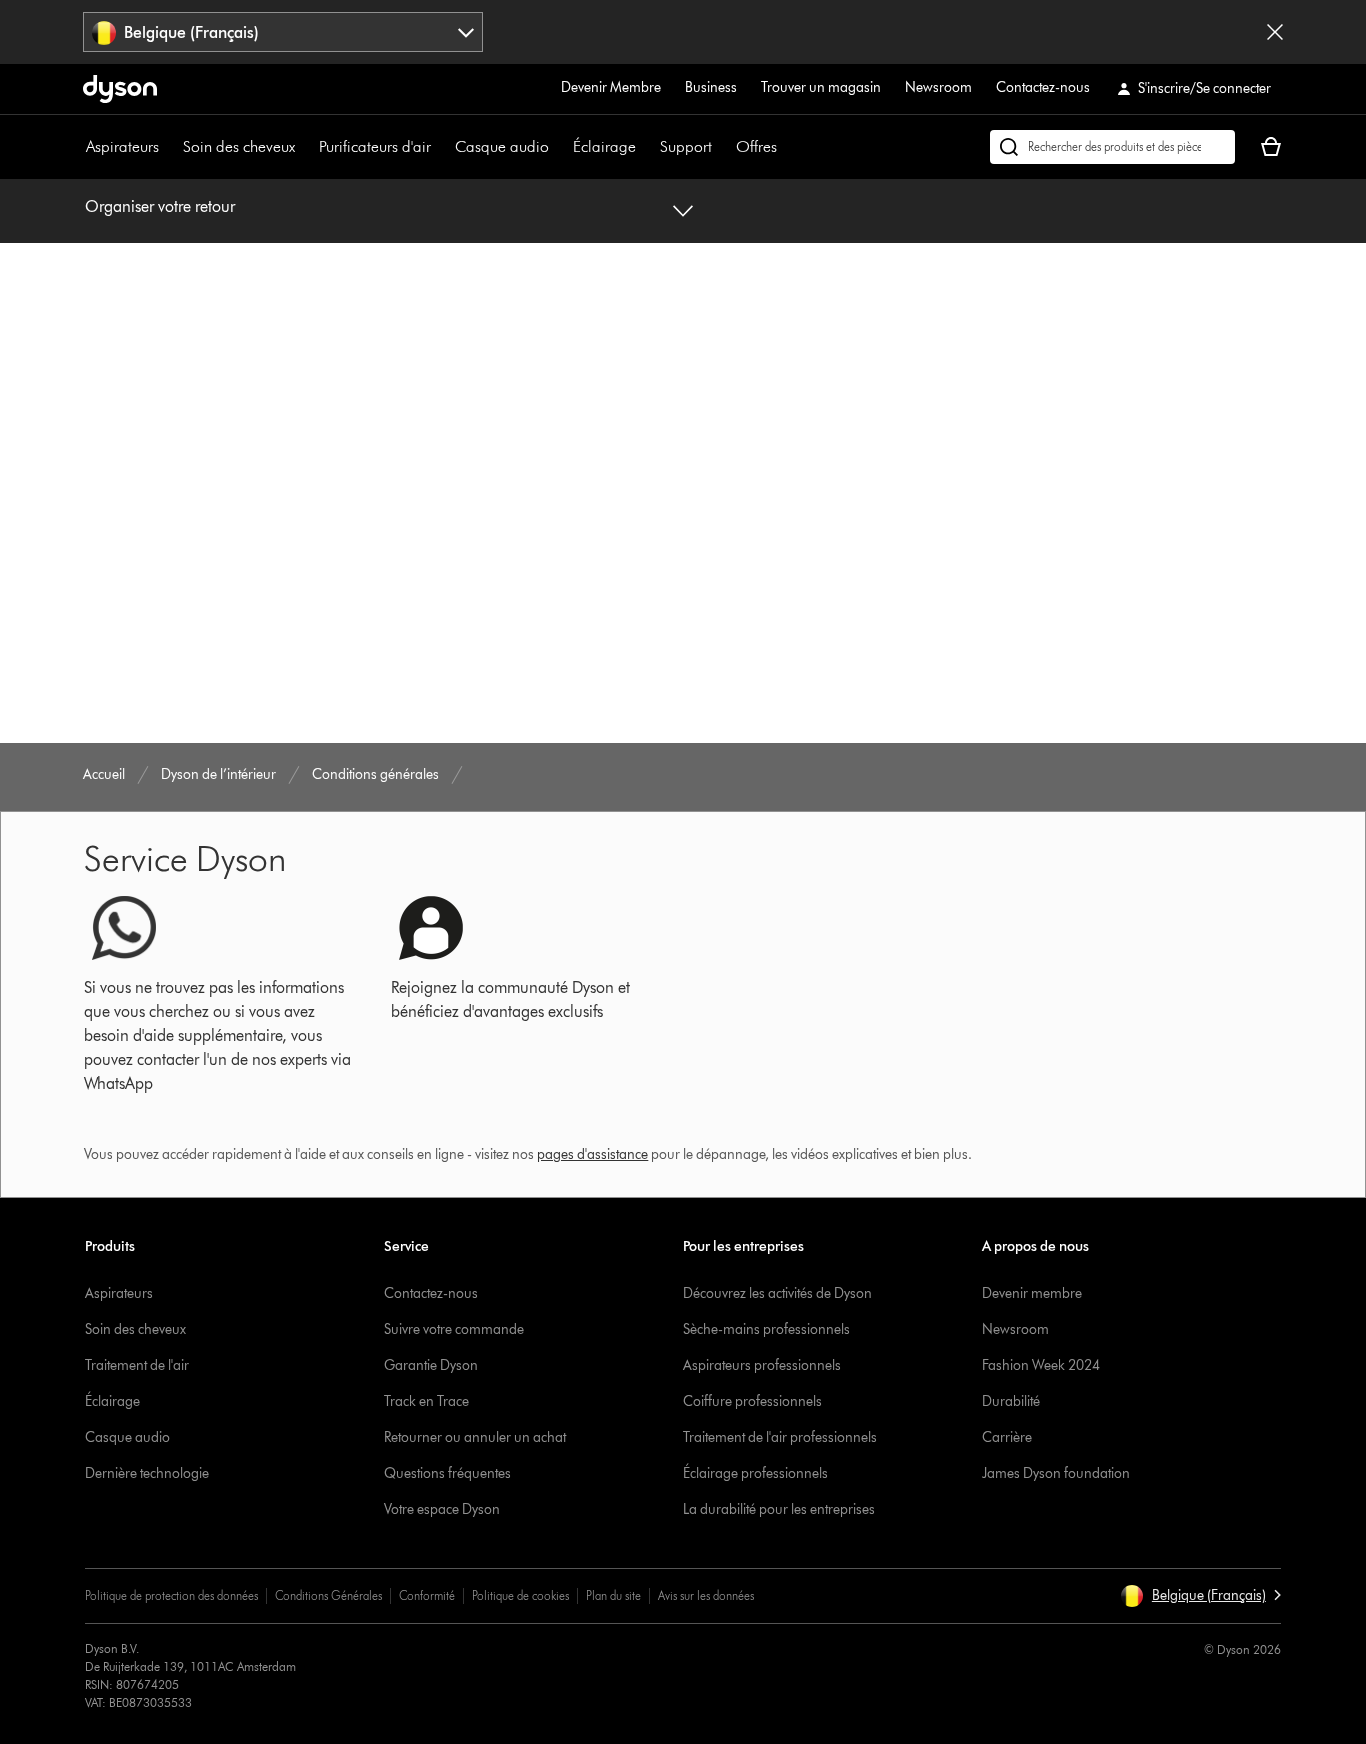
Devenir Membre (611, 87)
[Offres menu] (787, 147)
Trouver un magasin (821, 87)
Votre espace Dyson (442, 1509)
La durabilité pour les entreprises (779, 1509)
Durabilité (1011, 1401)
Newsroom (938, 87)
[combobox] (283, 32)
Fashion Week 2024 (1041, 1365)
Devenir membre (1032, 1293)
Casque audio (502, 146)
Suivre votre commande (454, 1329)
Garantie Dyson (431, 1365)
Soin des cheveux (239, 146)
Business (711, 87)
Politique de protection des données (171, 1595)
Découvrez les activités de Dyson (777, 1293)
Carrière (1007, 1437)
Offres (756, 146)
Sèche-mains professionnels (766, 1329)
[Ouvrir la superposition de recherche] (1112, 147)
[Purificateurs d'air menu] (441, 147)
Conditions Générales (328, 1595)
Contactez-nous (1043, 87)
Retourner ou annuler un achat (475, 1437)
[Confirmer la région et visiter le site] (1275, 32)
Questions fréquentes (447, 1473)
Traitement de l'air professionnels (780, 1437)
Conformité (427, 1595)
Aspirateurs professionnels (762, 1365)
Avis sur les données (706, 1595)
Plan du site (613, 1595)
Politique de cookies (520, 1595)
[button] (1200, 1596)
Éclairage (604, 146)
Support (686, 146)
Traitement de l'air (137, 1365)
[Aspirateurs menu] (169, 147)
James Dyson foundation (1056, 1473)
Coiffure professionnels (752, 1401)
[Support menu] (722, 147)
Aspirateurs (122, 146)
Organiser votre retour (160, 206)
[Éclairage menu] (646, 147)
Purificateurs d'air (375, 146)
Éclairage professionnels (755, 1473)
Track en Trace (426, 1401)
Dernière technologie (147, 1473)
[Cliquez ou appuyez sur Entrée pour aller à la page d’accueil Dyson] (120, 89)
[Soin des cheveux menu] (305, 147)
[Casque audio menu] (559, 147)
